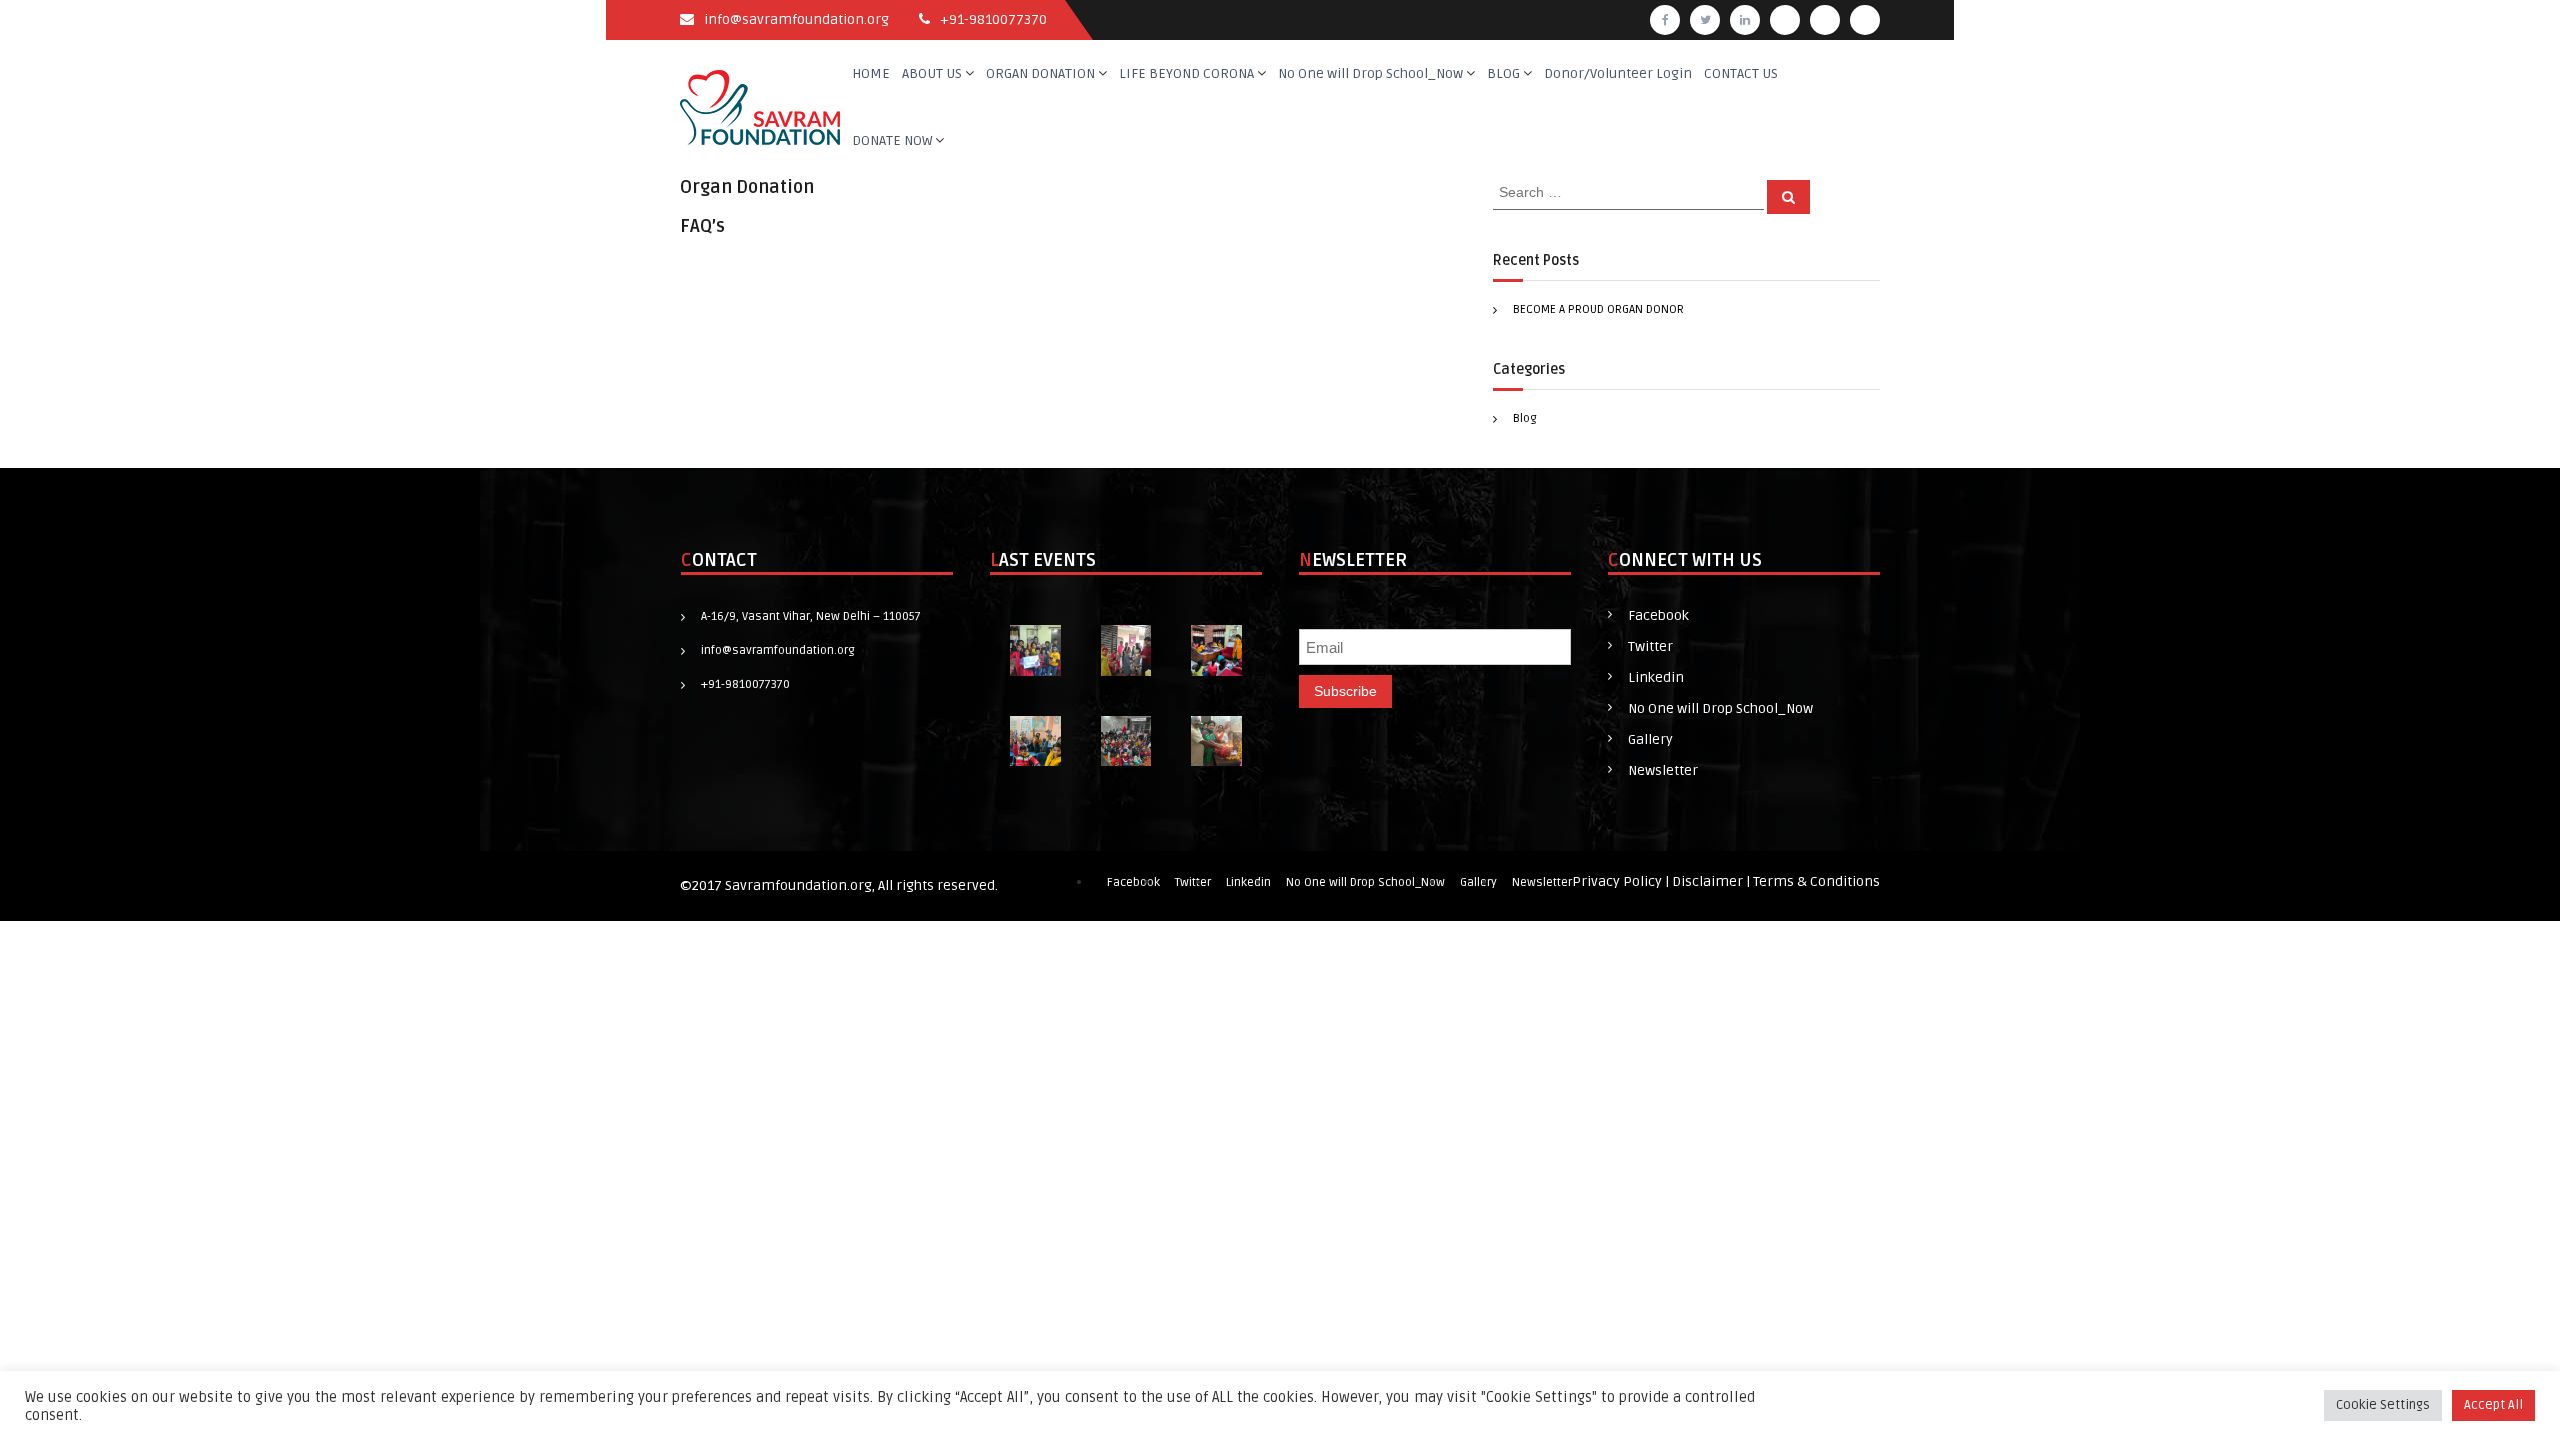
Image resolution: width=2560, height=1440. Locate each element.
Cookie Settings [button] (2383, 1405)
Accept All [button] (2493, 1405)
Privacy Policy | (1622, 881)
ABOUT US (932, 73)
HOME (871, 73)
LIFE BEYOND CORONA (1186, 73)
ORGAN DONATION (1040, 73)
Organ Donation (747, 187)
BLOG (1503, 73)
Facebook (1658, 615)
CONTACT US (1741, 73)
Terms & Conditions (1816, 881)
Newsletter (1663, 770)
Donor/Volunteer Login (1618, 73)
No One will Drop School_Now (1370, 73)
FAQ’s (702, 226)
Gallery (1650, 739)
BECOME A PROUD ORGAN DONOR (1598, 309)
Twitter (1650, 646)
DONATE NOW (892, 140)
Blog (1525, 418)
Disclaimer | (1712, 881)
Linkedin (1656, 677)
